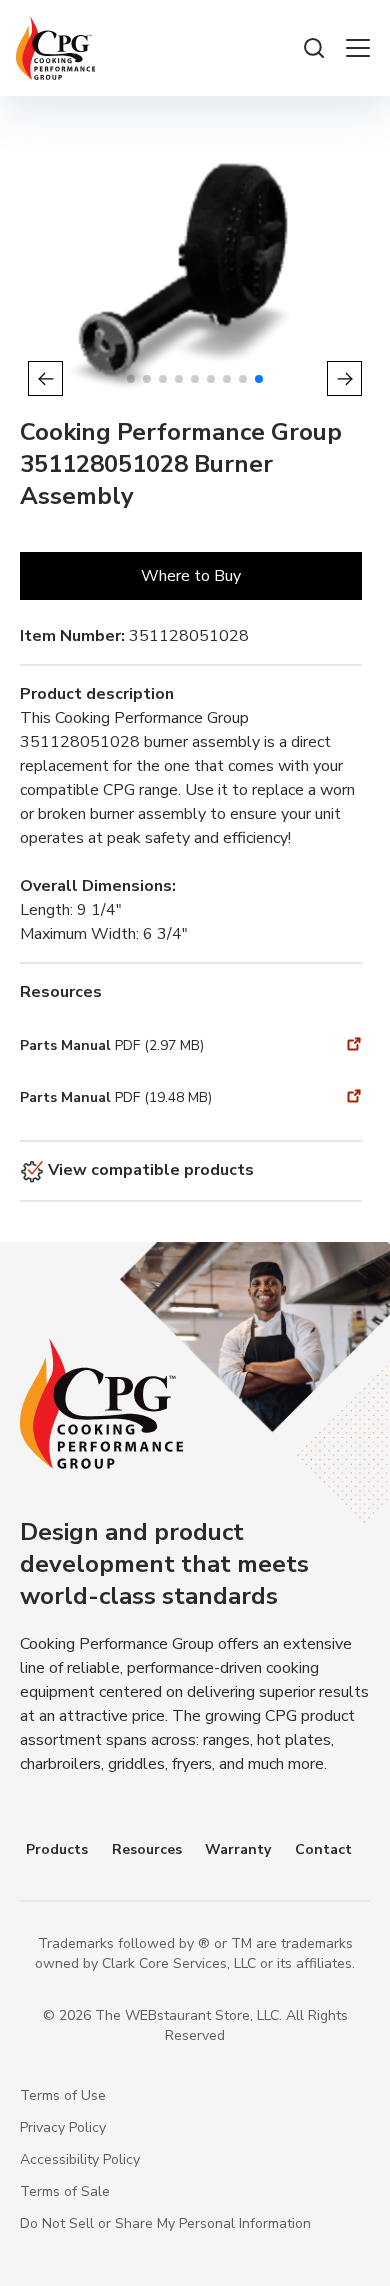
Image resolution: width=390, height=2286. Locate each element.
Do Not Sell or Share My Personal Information (165, 2223)
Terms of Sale (65, 2191)
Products (57, 1849)
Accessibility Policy (80, 2159)
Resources (147, 1849)
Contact (323, 1849)
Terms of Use (63, 2095)
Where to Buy (191, 576)
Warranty (238, 1849)
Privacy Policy (63, 2127)
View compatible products (151, 1170)
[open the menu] (358, 48)
